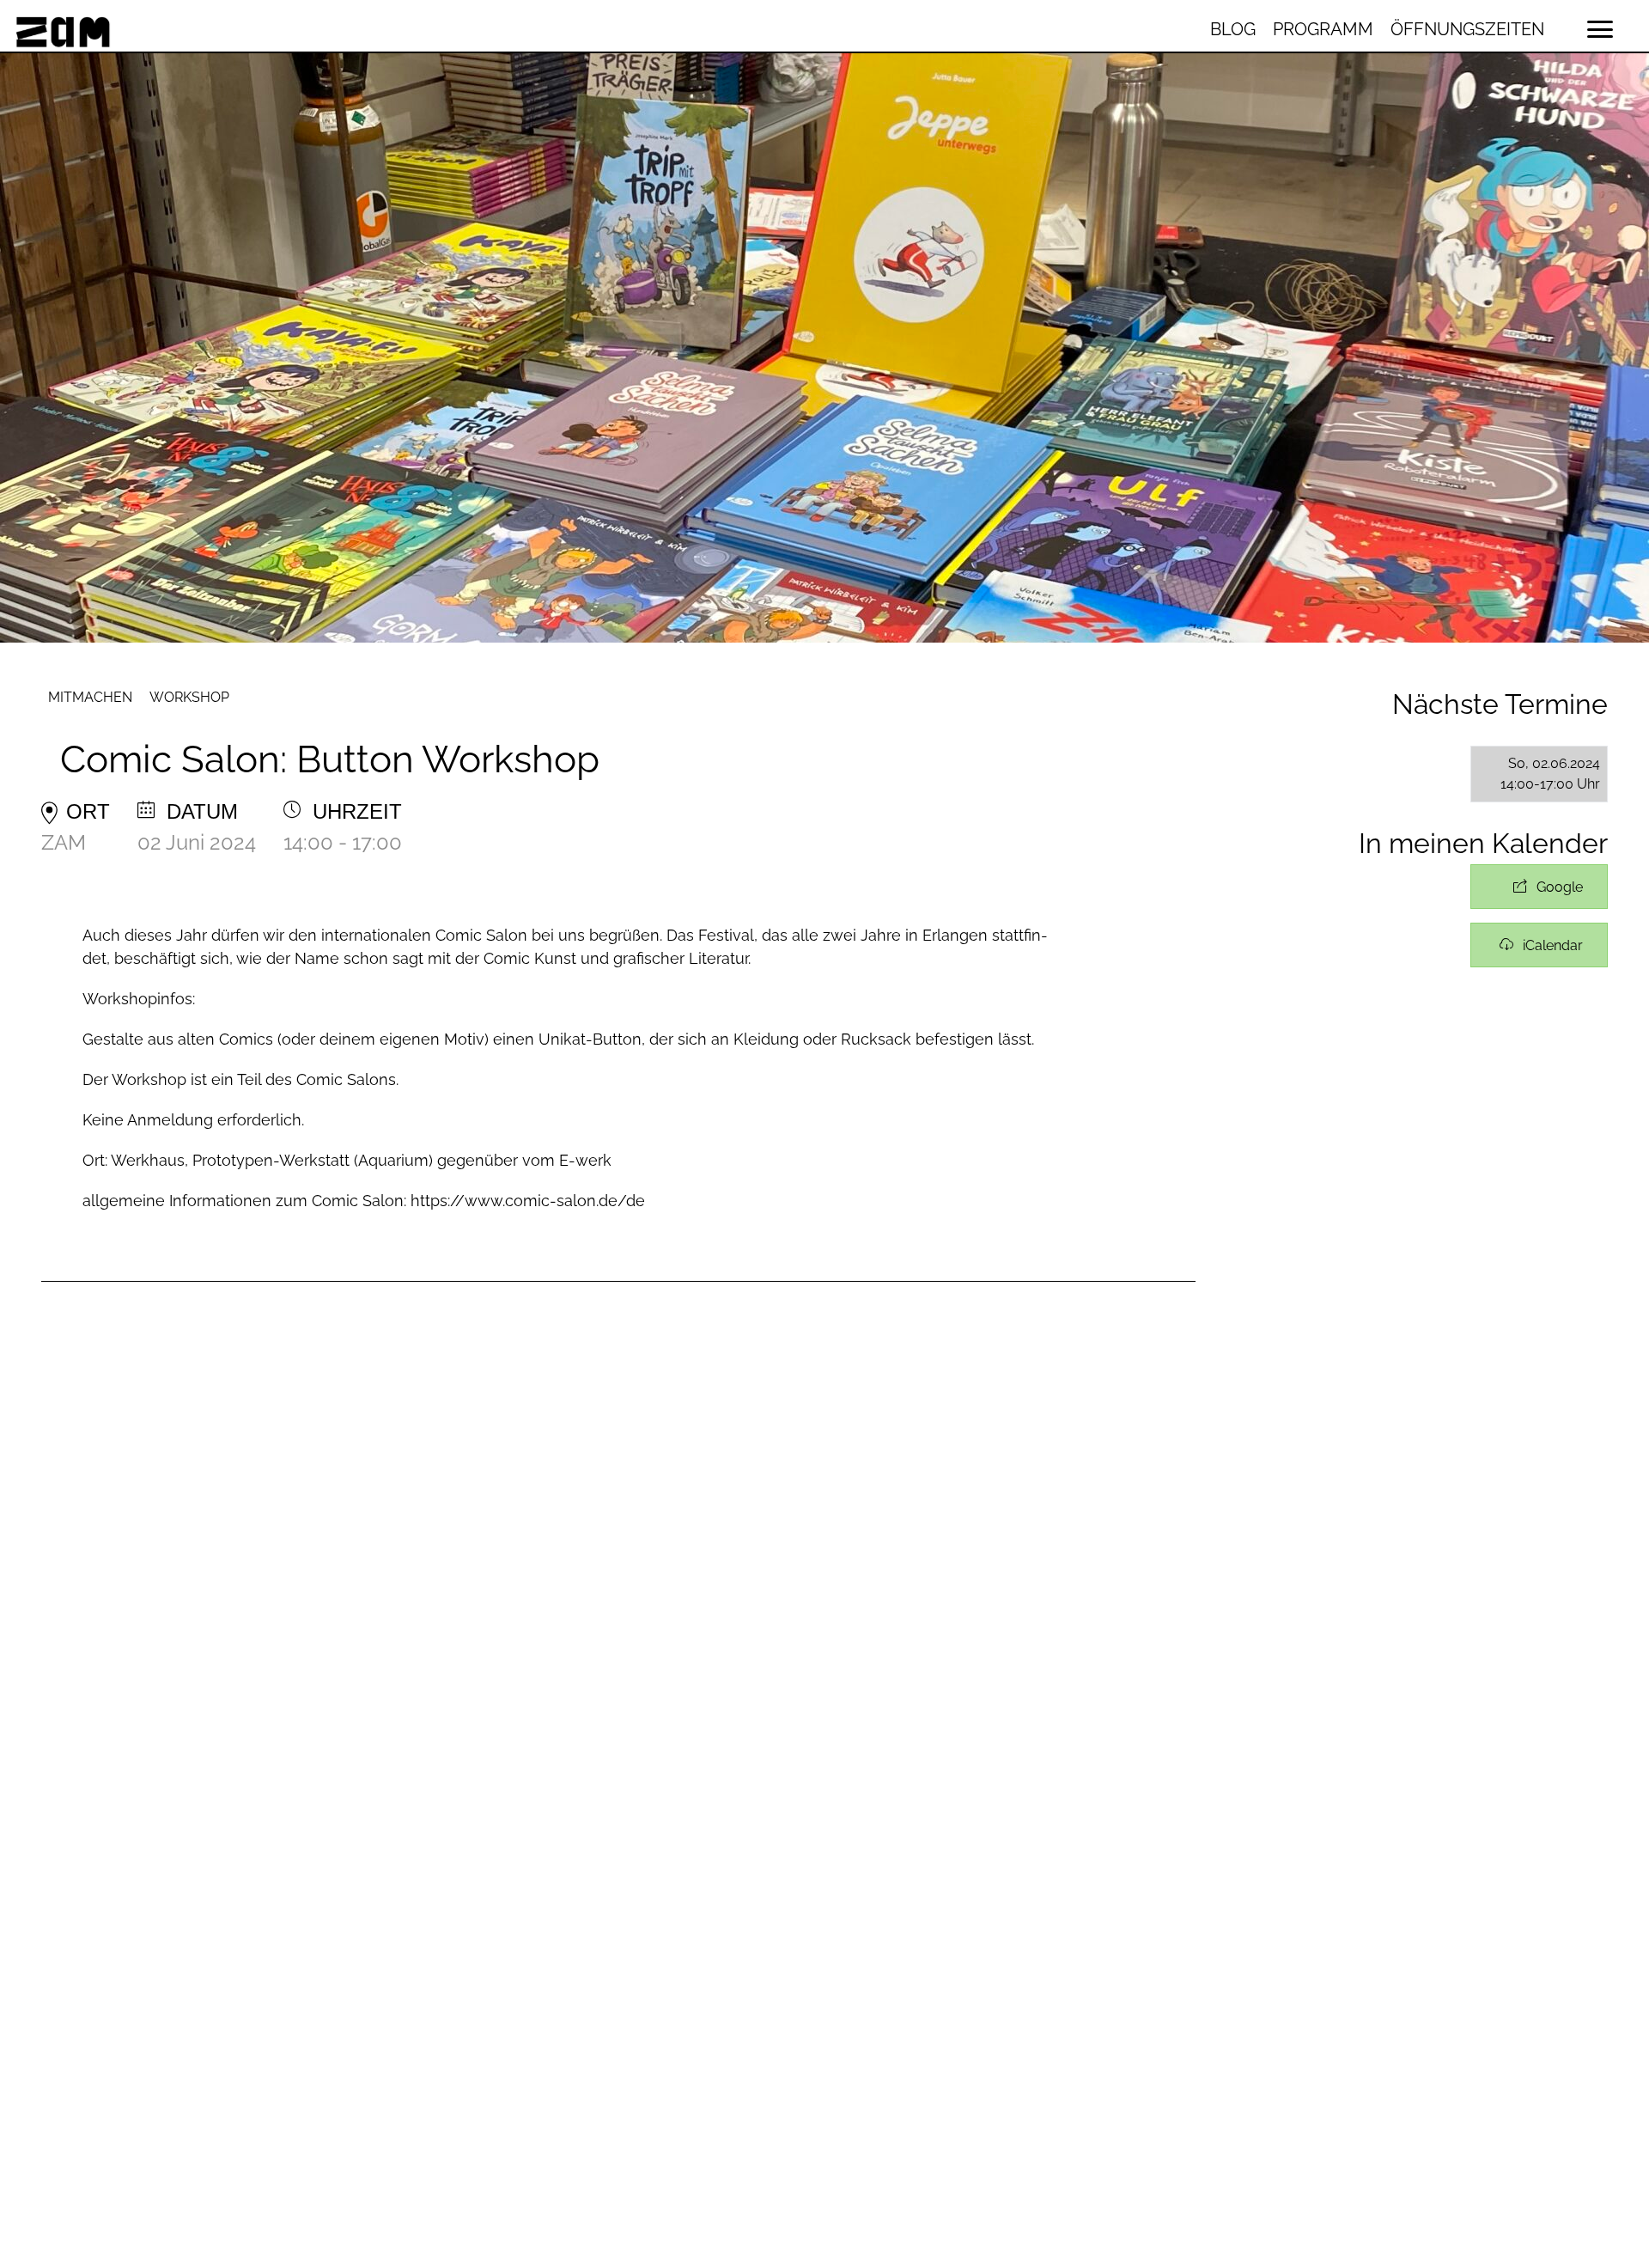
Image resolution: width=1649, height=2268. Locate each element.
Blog (1233, 29)
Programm (1323, 29)
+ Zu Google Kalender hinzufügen (1539, 887)
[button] (1600, 29)
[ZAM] (278, 29)
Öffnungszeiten (1467, 29)
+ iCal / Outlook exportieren (1539, 945)
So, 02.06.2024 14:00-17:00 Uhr (1550, 774)
